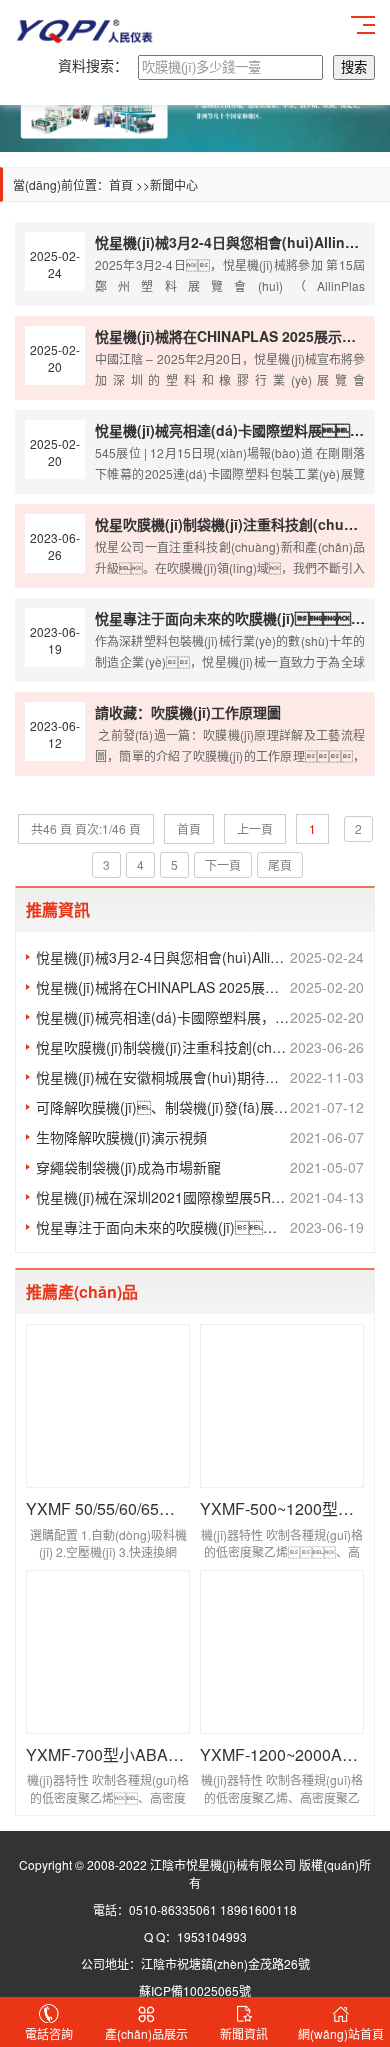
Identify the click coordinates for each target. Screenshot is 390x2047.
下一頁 (223, 864)
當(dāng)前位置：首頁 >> (81, 184)
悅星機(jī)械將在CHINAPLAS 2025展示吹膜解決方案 (200, 987)
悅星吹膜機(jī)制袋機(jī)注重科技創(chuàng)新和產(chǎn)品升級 (200, 1047)
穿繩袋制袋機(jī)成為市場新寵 (200, 1167)
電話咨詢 (49, 2033)
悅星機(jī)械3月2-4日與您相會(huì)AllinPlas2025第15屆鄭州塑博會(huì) (200, 957)
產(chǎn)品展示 (146, 2033)
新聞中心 (174, 184)
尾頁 (280, 864)
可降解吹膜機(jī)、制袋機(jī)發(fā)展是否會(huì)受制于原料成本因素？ (200, 1107)
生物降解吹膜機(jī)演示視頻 (200, 1137)
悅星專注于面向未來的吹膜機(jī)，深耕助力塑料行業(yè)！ (200, 1227)
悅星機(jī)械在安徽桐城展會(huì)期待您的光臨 (200, 1077)
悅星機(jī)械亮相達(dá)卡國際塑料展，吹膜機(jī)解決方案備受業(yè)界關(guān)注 (200, 1017)
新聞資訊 (244, 2033)
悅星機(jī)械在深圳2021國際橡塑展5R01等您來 (200, 1197)
